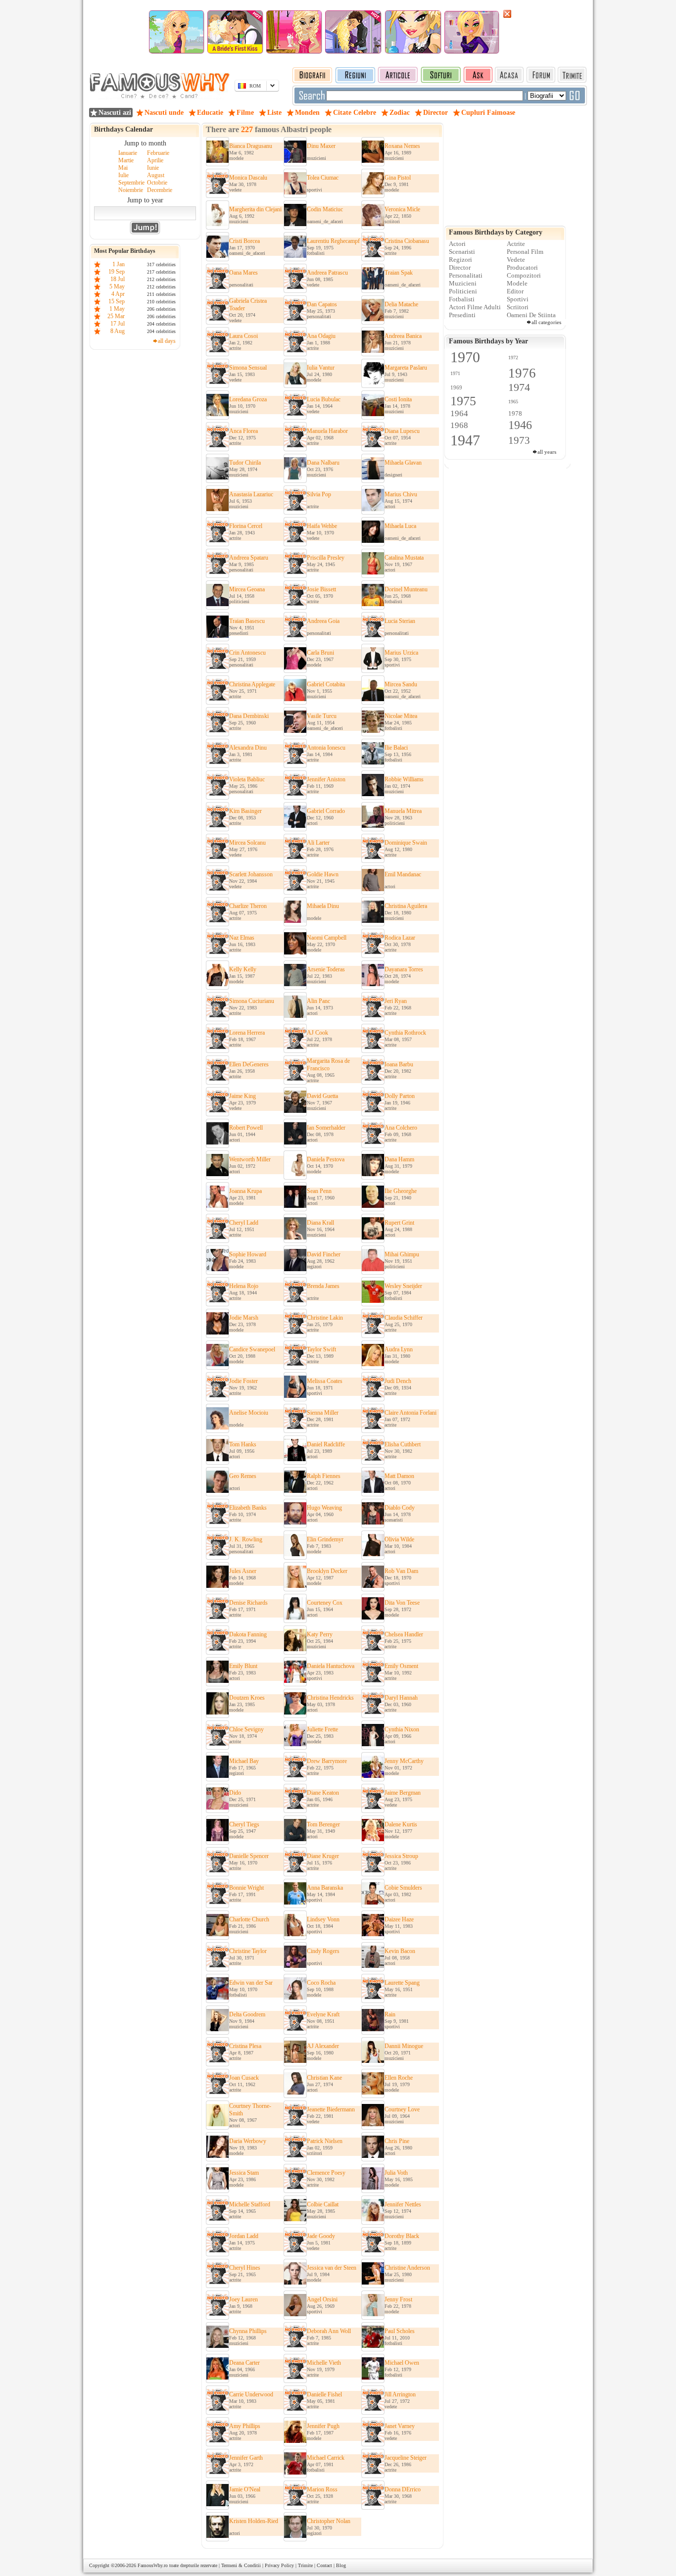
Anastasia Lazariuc (251, 494)
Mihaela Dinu (323, 906)
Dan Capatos (322, 304)
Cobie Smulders (403, 1888)
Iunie (153, 168)
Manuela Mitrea (403, 811)
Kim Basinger (245, 811)
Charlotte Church (249, 1919)
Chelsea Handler (404, 1634)
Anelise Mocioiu (249, 1413)
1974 (519, 387)
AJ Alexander (323, 2046)
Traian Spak (399, 273)
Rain (390, 2014)
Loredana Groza (248, 399)
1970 (465, 357)
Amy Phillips (245, 2426)
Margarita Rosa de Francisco (328, 1065)
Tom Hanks (243, 1444)
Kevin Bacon (400, 1951)
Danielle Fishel (324, 2394)
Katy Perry (320, 1634)
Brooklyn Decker (327, 1571)
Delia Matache (401, 304)
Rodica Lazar (400, 938)
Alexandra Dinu (248, 748)
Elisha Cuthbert (403, 1444)
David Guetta (322, 1096)
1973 (519, 440)
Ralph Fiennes (324, 1476)
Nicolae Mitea (401, 716)
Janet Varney (400, 2426)
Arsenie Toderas (326, 969)
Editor (515, 291)
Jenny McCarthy (404, 1761)
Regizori (460, 260)
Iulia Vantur (321, 368)
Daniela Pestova (326, 1159)
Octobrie (157, 183)
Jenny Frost (398, 2299)
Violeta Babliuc (247, 779)
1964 (459, 413)
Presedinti (462, 315)
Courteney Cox (325, 1603)
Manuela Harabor (327, 431)
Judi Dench (398, 1381)
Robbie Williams (404, 779)
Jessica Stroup (401, 1856)
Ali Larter (318, 843)
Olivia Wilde (399, 1539)
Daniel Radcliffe (326, 1444)
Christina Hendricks (330, 1698)
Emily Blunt (243, 1666)
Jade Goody (321, 2236)
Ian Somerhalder (326, 1128)
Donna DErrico (403, 2489)
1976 (522, 373)
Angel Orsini (322, 2299)
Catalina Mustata (404, 558)
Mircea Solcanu (247, 843)
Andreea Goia (323, 621)
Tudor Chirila (245, 463)
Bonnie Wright (246, 1888)
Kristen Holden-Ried (254, 2521)
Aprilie (155, 160)
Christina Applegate (252, 684)
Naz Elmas (242, 938)
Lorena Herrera (247, 1033)
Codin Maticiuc (325, 209)
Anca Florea (243, 431)
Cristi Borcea (244, 241)
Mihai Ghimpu (402, 1254)
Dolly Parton (400, 1096)
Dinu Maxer (321, 146)
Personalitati (466, 275)
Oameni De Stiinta (531, 315)
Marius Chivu (401, 494)
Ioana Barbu (399, 1064)
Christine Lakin (325, 1318)
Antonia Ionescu (326, 748)
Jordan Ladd (244, 2236)
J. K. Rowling (246, 1539)
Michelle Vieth (324, 2363)
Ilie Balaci (396, 748)
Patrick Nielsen (325, 2141)
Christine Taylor (248, 1951)
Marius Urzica (401, 653)
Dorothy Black (402, 2236)
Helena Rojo (244, 1286)
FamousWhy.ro (153, 2565)
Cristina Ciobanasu (407, 241)
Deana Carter (244, 2363)
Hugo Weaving (324, 1508)
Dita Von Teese (402, 1603)
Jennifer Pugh (323, 2426)
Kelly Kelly (243, 969)
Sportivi (518, 299)
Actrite (516, 244)
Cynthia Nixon (402, 1729)
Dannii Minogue (404, 2046)
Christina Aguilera (406, 906)
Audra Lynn (399, 1349)
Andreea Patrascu (327, 273)
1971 (455, 373)
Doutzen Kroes (247, 1698)
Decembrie (160, 190)
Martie (126, 160)
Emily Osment (401, 1666)
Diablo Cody (400, 1508)
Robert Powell (246, 1128)
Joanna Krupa (245, 1191)
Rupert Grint (399, 1223)
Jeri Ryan (396, 1001)
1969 (456, 387)
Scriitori (518, 307)
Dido (235, 1793)
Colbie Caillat (323, 2204)
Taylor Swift (321, 1349)
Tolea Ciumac (323, 178)
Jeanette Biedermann (331, 2109)
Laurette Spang (402, 1983)
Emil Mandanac (403, 874)
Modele (517, 283)
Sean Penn (319, 1191)
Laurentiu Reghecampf (333, 241)
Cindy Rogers (323, 1951)
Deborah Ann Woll (329, 2331)
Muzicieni (463, 283)
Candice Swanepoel (252, 1349)
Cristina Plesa (245, 2046)
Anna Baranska (325, 1888)
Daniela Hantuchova (331, 1666)
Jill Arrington (400, 2394)
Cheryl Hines (245, 2268)
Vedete (516, 260)
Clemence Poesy (326, 2173)
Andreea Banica (403, 336)
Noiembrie (131, 190)
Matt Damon (399, 1476)
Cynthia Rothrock (405, 1033)
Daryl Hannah (401, 1698)
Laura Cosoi (243, 336)
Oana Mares (243, 273)
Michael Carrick (326, 2458)
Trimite (305, 2565)
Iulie (123, 175)
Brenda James (323, 1286)
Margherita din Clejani (255, 209)
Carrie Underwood (251, 2394)
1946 (520, 425)
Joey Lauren (243, 2299)
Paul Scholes (400, 2331)
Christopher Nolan (329, 2521)
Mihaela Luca (400, 526)
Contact (324, 2565)
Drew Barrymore (327, 1761)
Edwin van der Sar (251, 1983)
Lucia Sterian (400, 621)
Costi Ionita (398, 399)
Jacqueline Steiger (406, 2458)
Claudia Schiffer (404, 1318)
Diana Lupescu (402, 431)
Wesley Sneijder (403, 1286)
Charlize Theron (248, 906)
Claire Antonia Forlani (410, 1413)
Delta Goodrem (247, 2014)
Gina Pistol (398, 178)
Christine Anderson (407, 2268)
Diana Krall (320, 1223)
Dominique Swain (406, 843)
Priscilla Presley (326, 558)
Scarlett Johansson (251, 874)
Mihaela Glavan (403, 463)
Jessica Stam (244, 2173)
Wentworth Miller (250, 1159)
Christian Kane (324, 2078)
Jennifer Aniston (326, 779)
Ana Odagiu (321, 336)
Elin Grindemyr (325, 1539)
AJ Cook (317, 1033)
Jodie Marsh (244, 1318)
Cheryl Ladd (244, 1223)
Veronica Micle (402, 209)
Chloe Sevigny (246, 1729)
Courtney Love (402, 2109)
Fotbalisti (462, 299)
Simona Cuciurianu (252, 1001)
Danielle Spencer (249, 1856)
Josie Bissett (321, 589)
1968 (459, 425)
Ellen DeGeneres (249, 1064)
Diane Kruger (323, 1856)
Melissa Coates (325, 1381)
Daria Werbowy (248, 2141)
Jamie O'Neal (245, 2489)
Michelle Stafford (250, 2204)
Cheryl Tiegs (244, 1824)
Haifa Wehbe (322, 526)
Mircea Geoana (247, 589)
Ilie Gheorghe (401, 1191)
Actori (457, 244)
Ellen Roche (399, 2078)
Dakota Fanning (248, 1634)
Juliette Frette (322, 1729)
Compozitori (524, 275)
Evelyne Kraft (323, 2014)
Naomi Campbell (327, 938)
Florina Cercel (246, 526)
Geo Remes (243, 1476)
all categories (546, 322)
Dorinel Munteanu (406, 589)
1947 (465, 440)
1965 (513, 402)
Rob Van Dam (401, 1571)
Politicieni (463, 291)
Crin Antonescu (247, 653)
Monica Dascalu (248, 178)
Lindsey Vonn (323, 1919)
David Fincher (324, 1254)
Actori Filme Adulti (475, 307)
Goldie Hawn (323, 874)
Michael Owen (402, 2363)
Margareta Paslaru (406, 368)
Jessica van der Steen (332, 2268)
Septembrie (131, 183)
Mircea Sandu (401, 684)
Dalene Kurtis (401, 1824)
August (156, 175)
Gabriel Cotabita (326, 684)
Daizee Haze (399, 1919)
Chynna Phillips (248, 2331)
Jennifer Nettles (403, 2204)
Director (460, 267)
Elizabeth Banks (248, 1508)
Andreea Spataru (249, 558)
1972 (513, 358)
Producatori (522, 267)
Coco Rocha (321, 1983)
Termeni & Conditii (241, 2565)
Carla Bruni (320, 653)
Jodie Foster (243, 1381)
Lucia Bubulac (324, 399)
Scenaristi (462, 252)
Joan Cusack (244, 2078)
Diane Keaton (323, 1793)
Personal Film (525, 252)
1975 (463, 401)
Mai (123, 168)
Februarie (158, 153)
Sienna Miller (323, 1413)
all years (547, 452)
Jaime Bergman (403, 1793)
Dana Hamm (399, 1159)
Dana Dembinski (249, 716)
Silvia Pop (319, 494)
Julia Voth (396, 2173)
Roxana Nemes (402, 146)
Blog (341, 2565)
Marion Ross (322, 2489)
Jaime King (242, 1096)
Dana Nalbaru (323, 463)
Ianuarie (128, 153)
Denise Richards (248, 1603)
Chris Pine (397, 2141)
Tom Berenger (323, 1824)
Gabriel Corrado (326, 811)
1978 (515, 413)
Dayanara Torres (404, 969)
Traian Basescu (247, 621)
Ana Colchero (401, 1128)
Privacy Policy (279, 2565)
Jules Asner (243, 1571)
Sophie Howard (248, 1254)
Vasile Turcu (322, 716)
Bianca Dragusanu (251, 146)
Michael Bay (244, 1761)
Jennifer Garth (246, 2458)
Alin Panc (318, 1001)
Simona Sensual (248, 368)
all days (167, 341)
